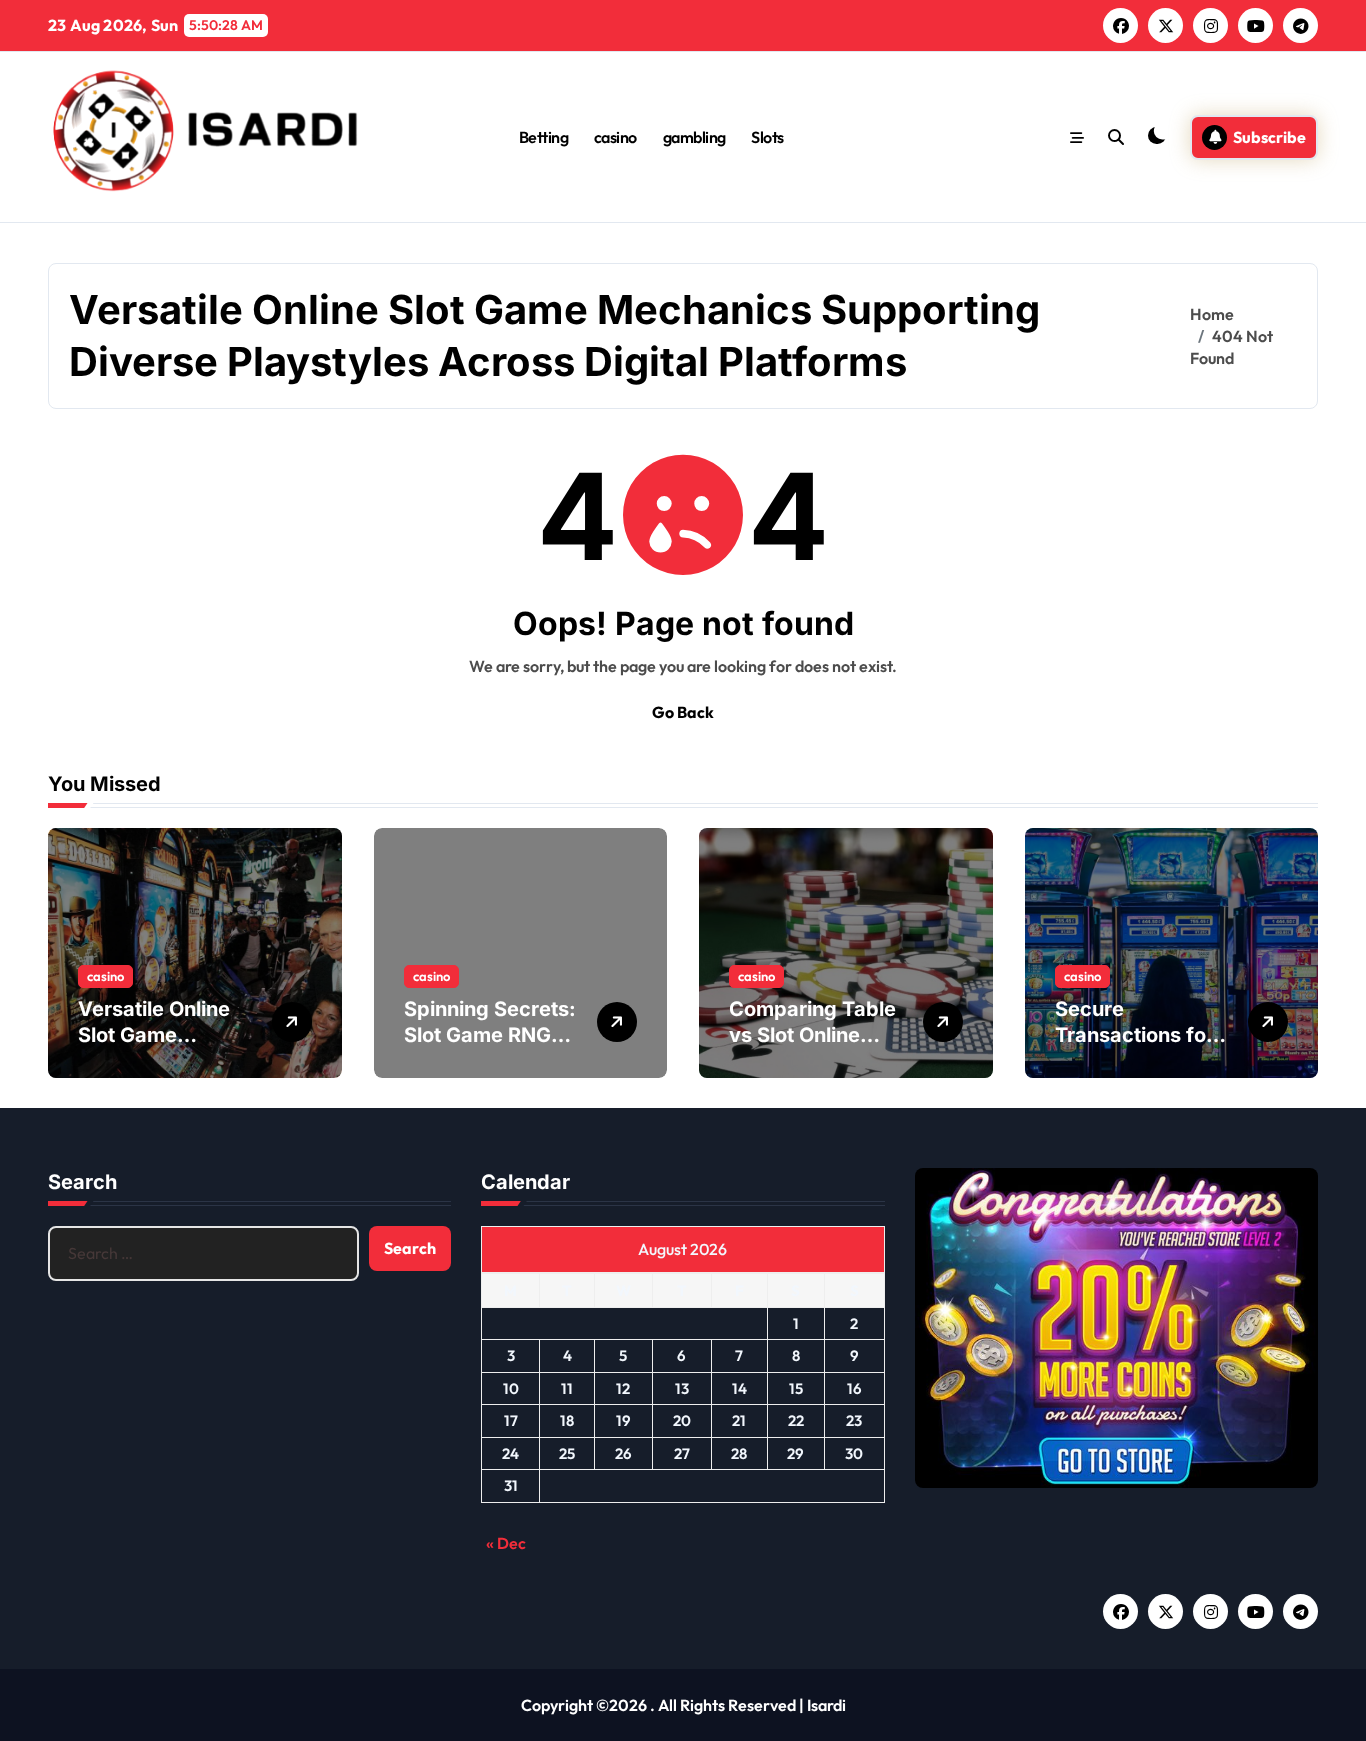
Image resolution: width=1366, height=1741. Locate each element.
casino (615, 137)
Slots (767, 137)
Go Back (683, 712)
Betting (544, 137)
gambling (694, 137)
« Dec (506, 1543)
